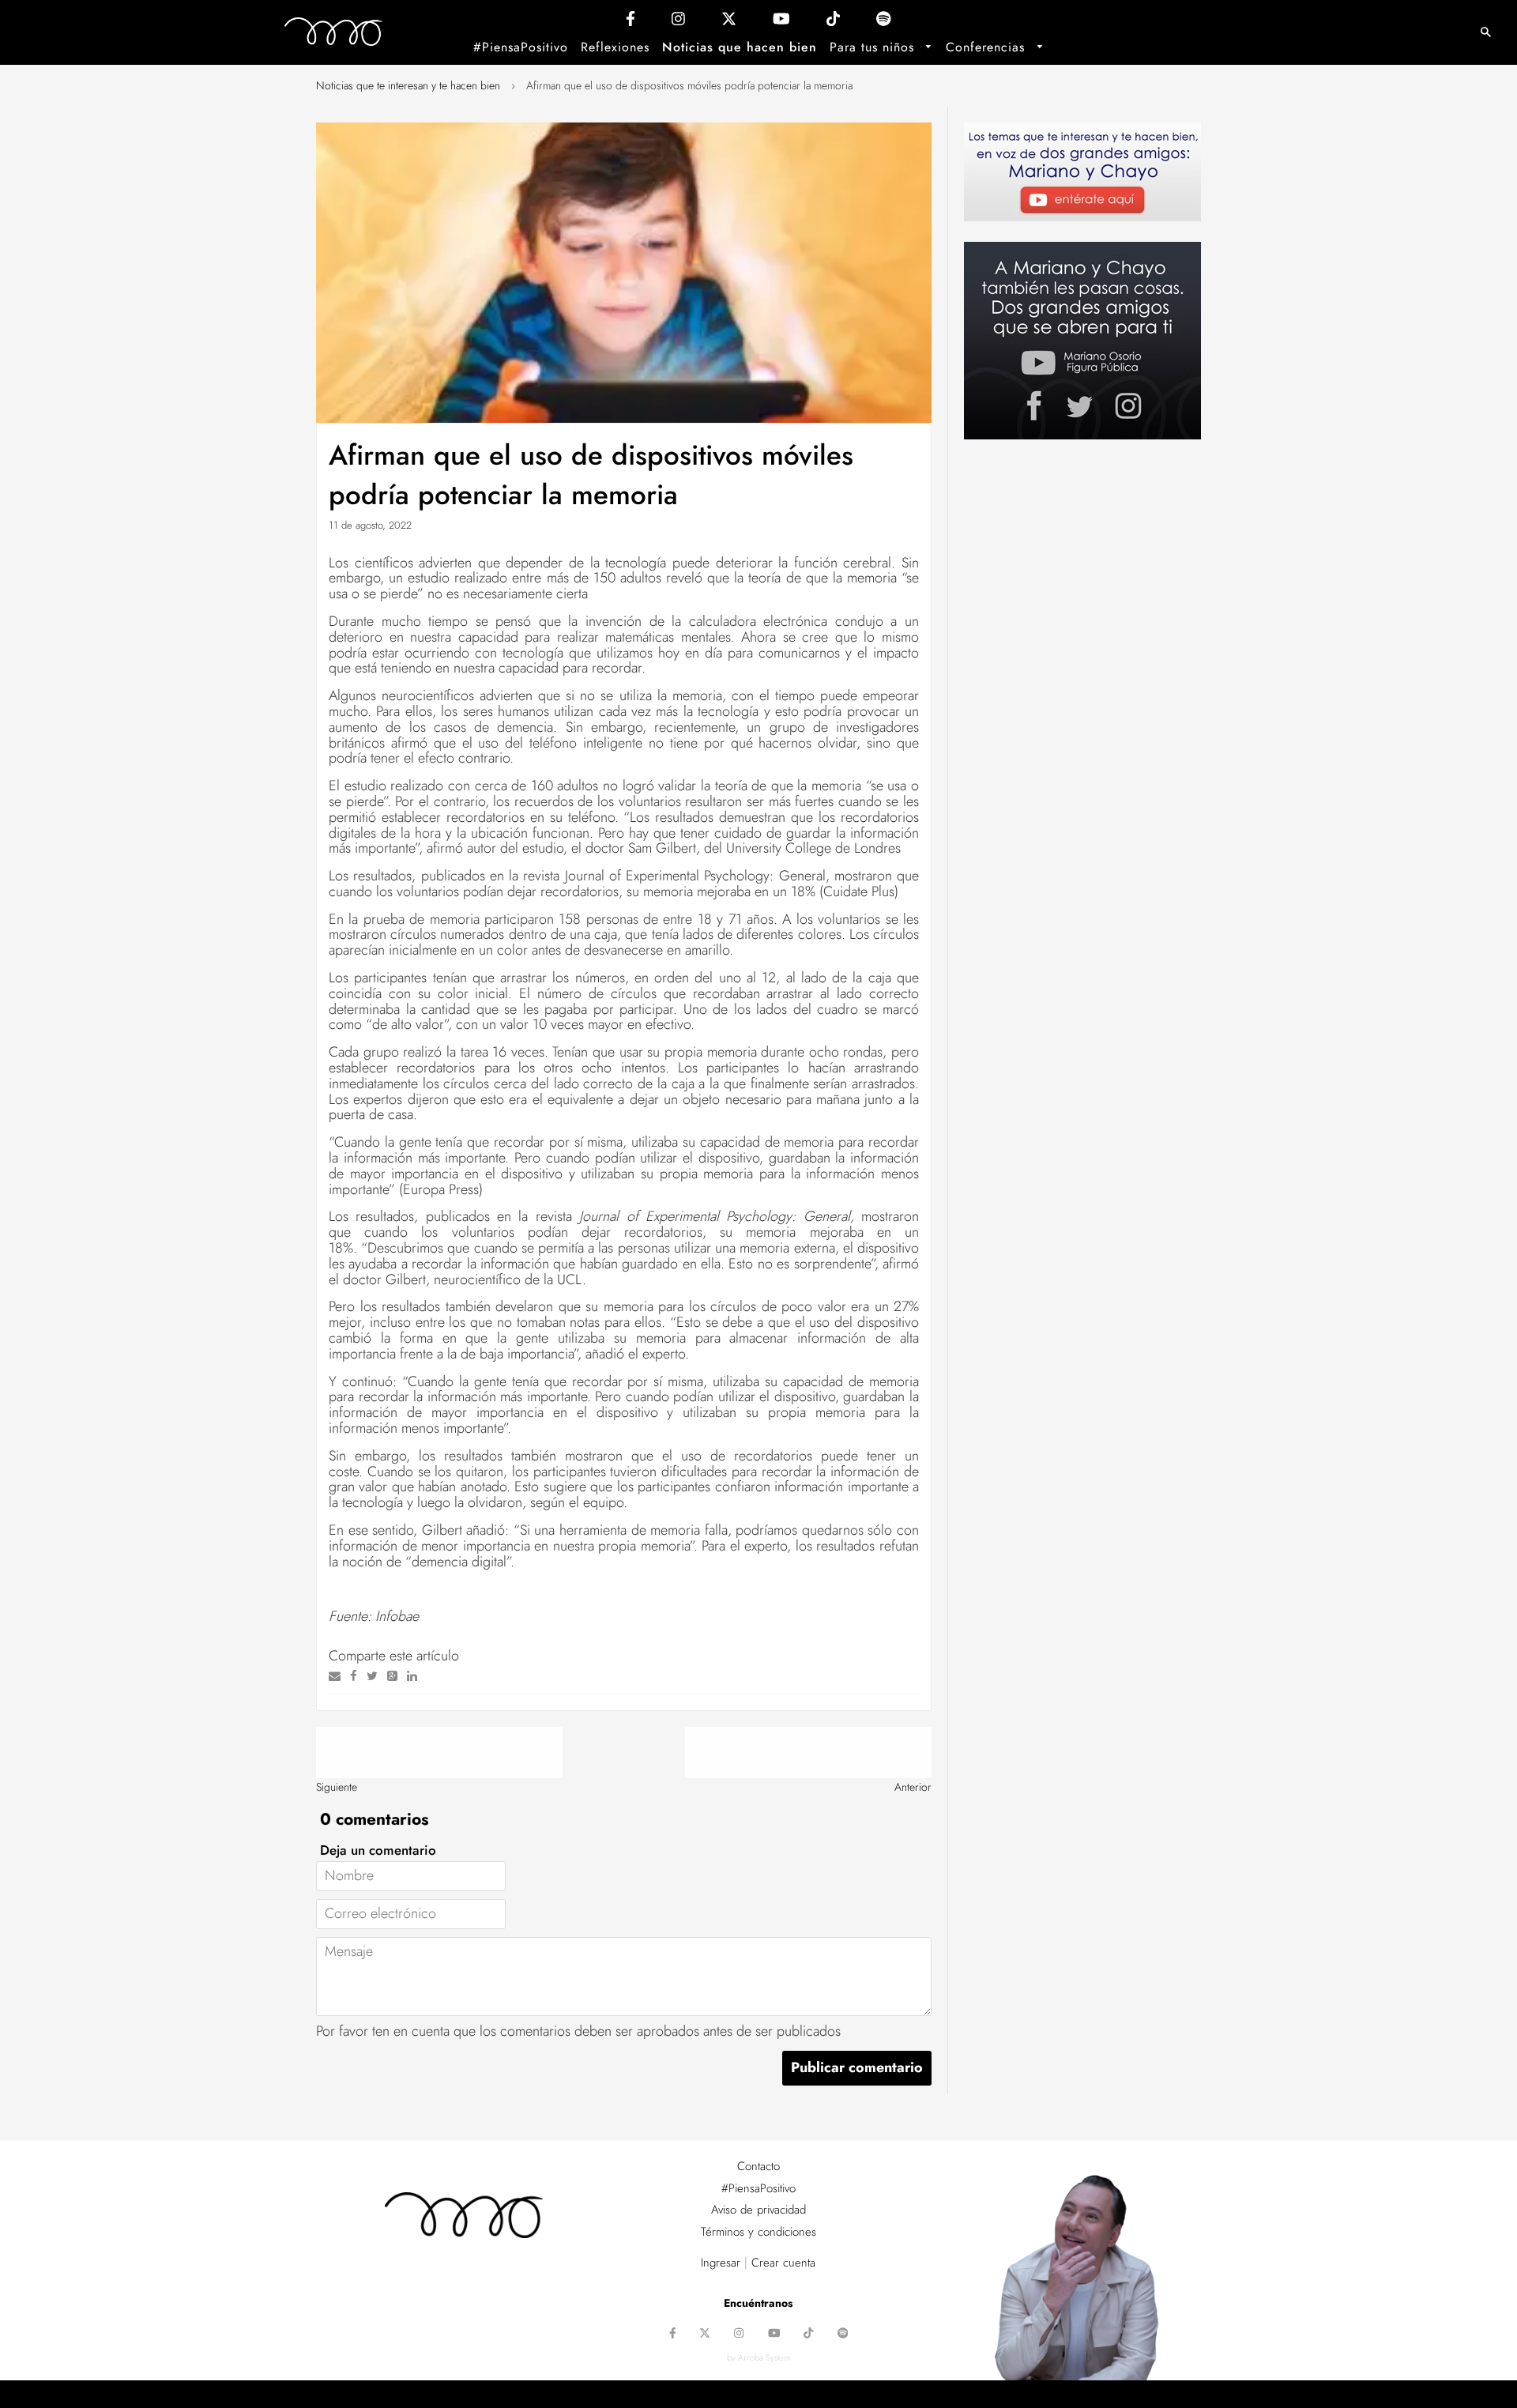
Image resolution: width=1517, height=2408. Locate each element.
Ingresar (721, 2263)
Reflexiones (615, 47)
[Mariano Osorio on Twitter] (729, 23)
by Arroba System (758, 2357)
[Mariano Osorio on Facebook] (631, 23)
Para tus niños (874, 47)
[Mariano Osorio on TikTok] (833, 23)
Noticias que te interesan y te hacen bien (408, 85)
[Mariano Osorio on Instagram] (678, 23)
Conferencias (988, 47)
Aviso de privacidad (758, 2210)
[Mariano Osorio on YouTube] (781, 23)
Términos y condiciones (758, 2232)
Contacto (758, 2166)
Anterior (913, 1787)
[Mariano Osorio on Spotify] (884, 23)
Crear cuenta (783, 2263)
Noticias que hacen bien (740, 47)
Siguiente (337, 1787)
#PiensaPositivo (521, 47)
